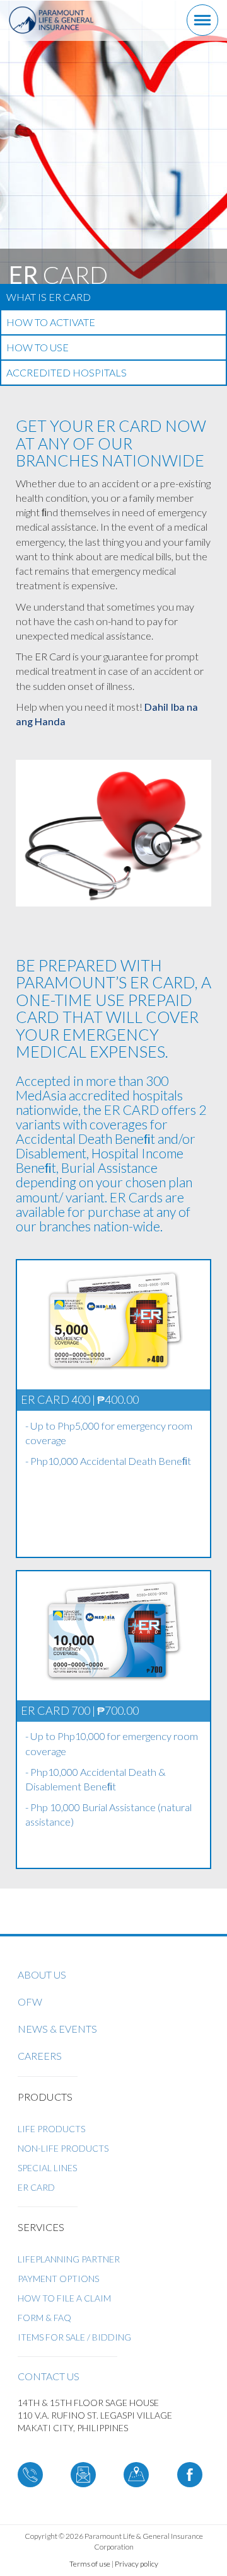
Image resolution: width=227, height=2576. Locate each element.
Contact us (49, 2376)
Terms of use (90, 2564)
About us (42, 1974)
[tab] (113, 385)
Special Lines (47, 2168)
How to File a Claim (64, 2298)
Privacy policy (137, 2564)
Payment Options (58, 2279)
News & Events (57, 2029)
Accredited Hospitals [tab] (67, 372)
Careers (40, 2056)
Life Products (51, 2129)
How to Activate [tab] (51, 322)
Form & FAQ (44, 2318)
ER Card (36, 2187)
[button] (1, 392)
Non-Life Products (63, 2148)
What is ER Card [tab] (49, 297)
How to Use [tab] (38, 347)
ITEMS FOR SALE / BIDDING (74, 2337)
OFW (30, 2002)
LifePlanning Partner (69, 2259)
